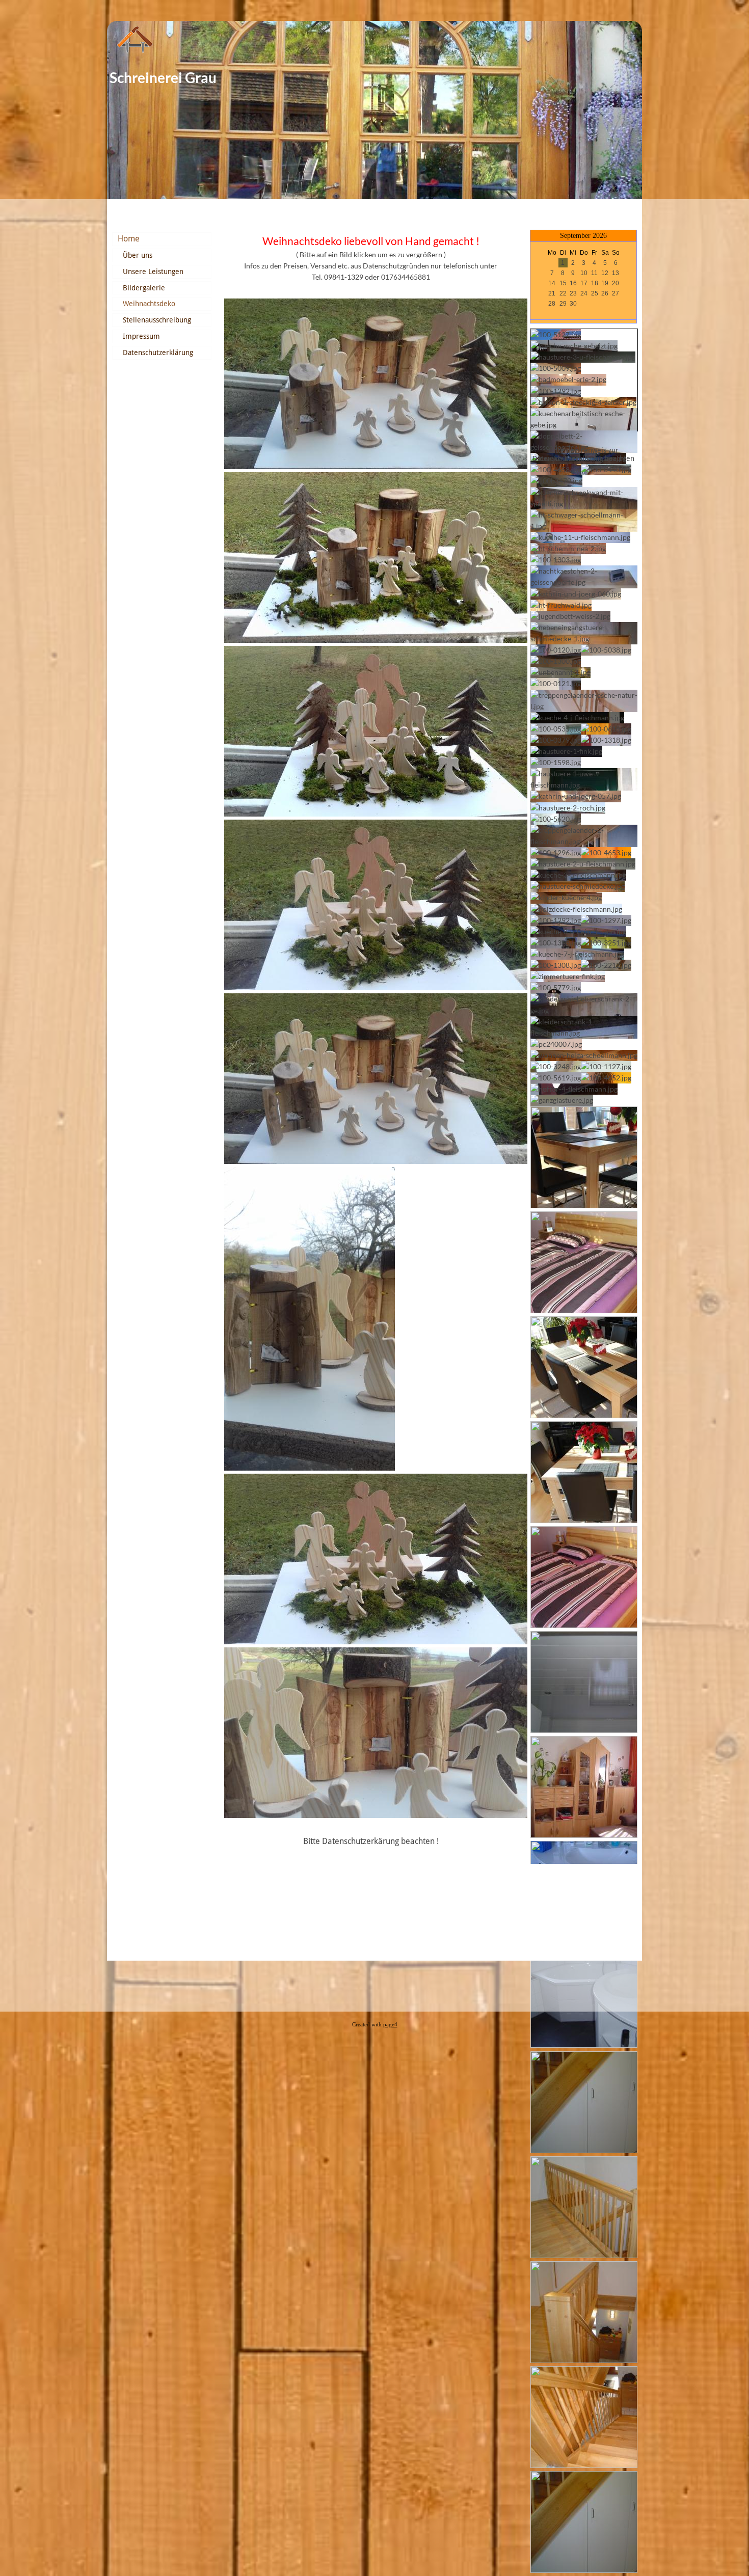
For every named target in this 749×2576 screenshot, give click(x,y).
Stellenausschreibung (157, 320)
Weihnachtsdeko (149, 304)
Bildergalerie (144, 288)
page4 (390, 2025)
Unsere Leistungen (153, 272)
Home (129, 239)
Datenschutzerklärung (158, 352)
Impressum (141, 336)
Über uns (138, 255)
